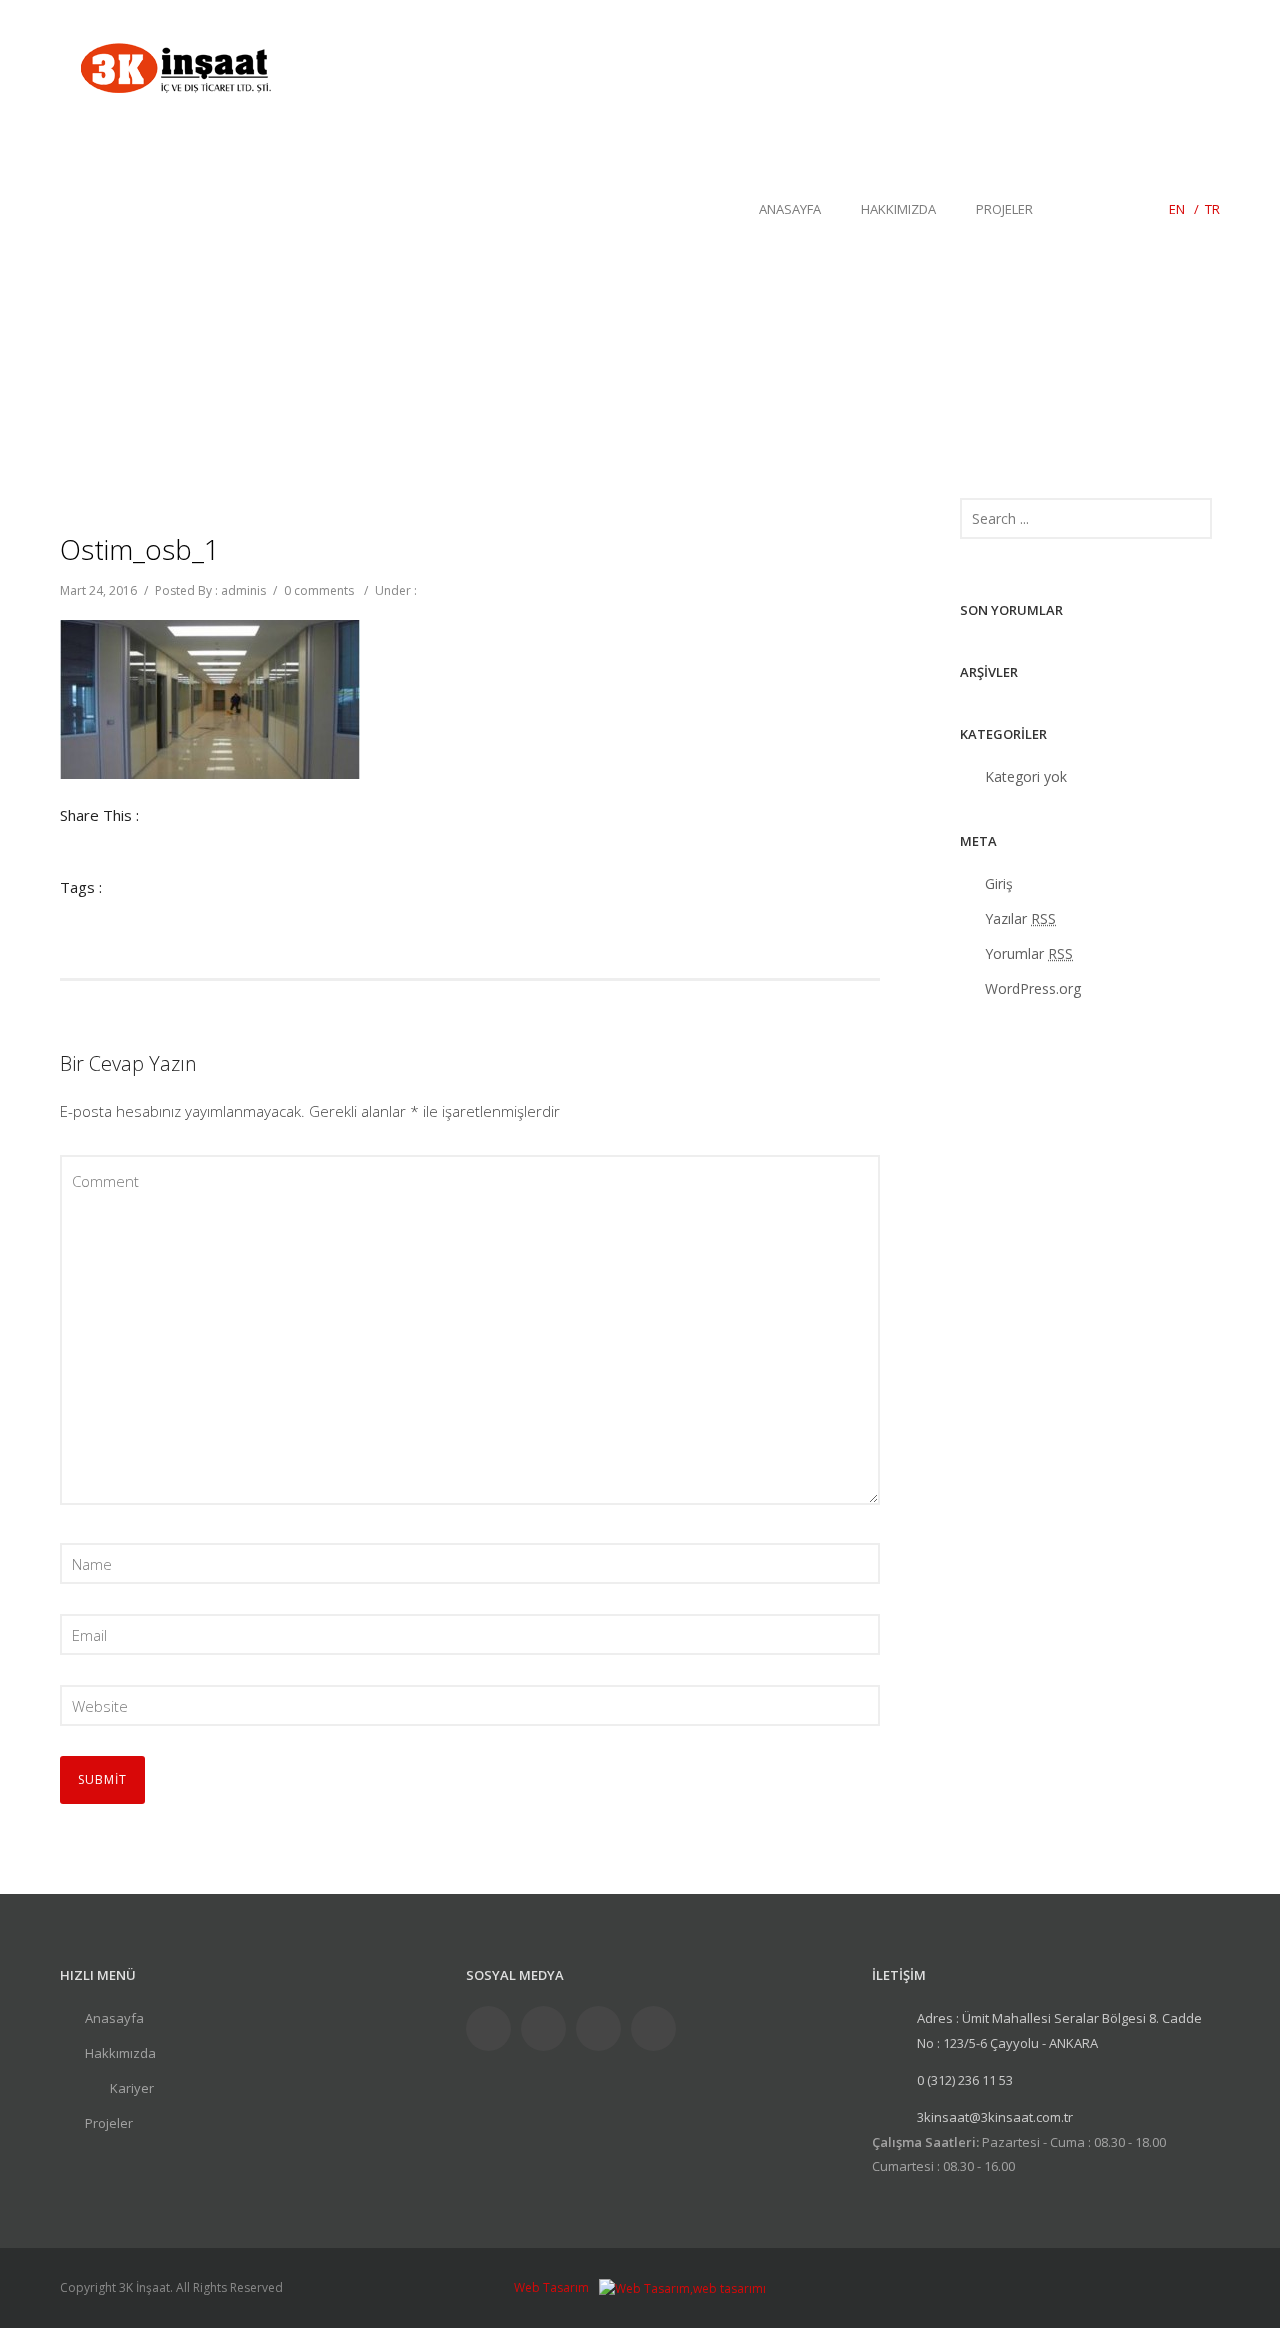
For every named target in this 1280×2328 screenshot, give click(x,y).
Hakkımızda (898, 209)
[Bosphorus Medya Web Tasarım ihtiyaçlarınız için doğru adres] (682, 2287)
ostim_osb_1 (140, 549)
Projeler (1004, 209)
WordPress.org (1033, 988)
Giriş (999, 883)
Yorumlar (1029, 953)
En (1177, 209)
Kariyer (132, 2088)
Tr (1212, 209)
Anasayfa (790, 209)
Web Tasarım (551, 2287)
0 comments (319, 590)
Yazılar (1020, 918)
